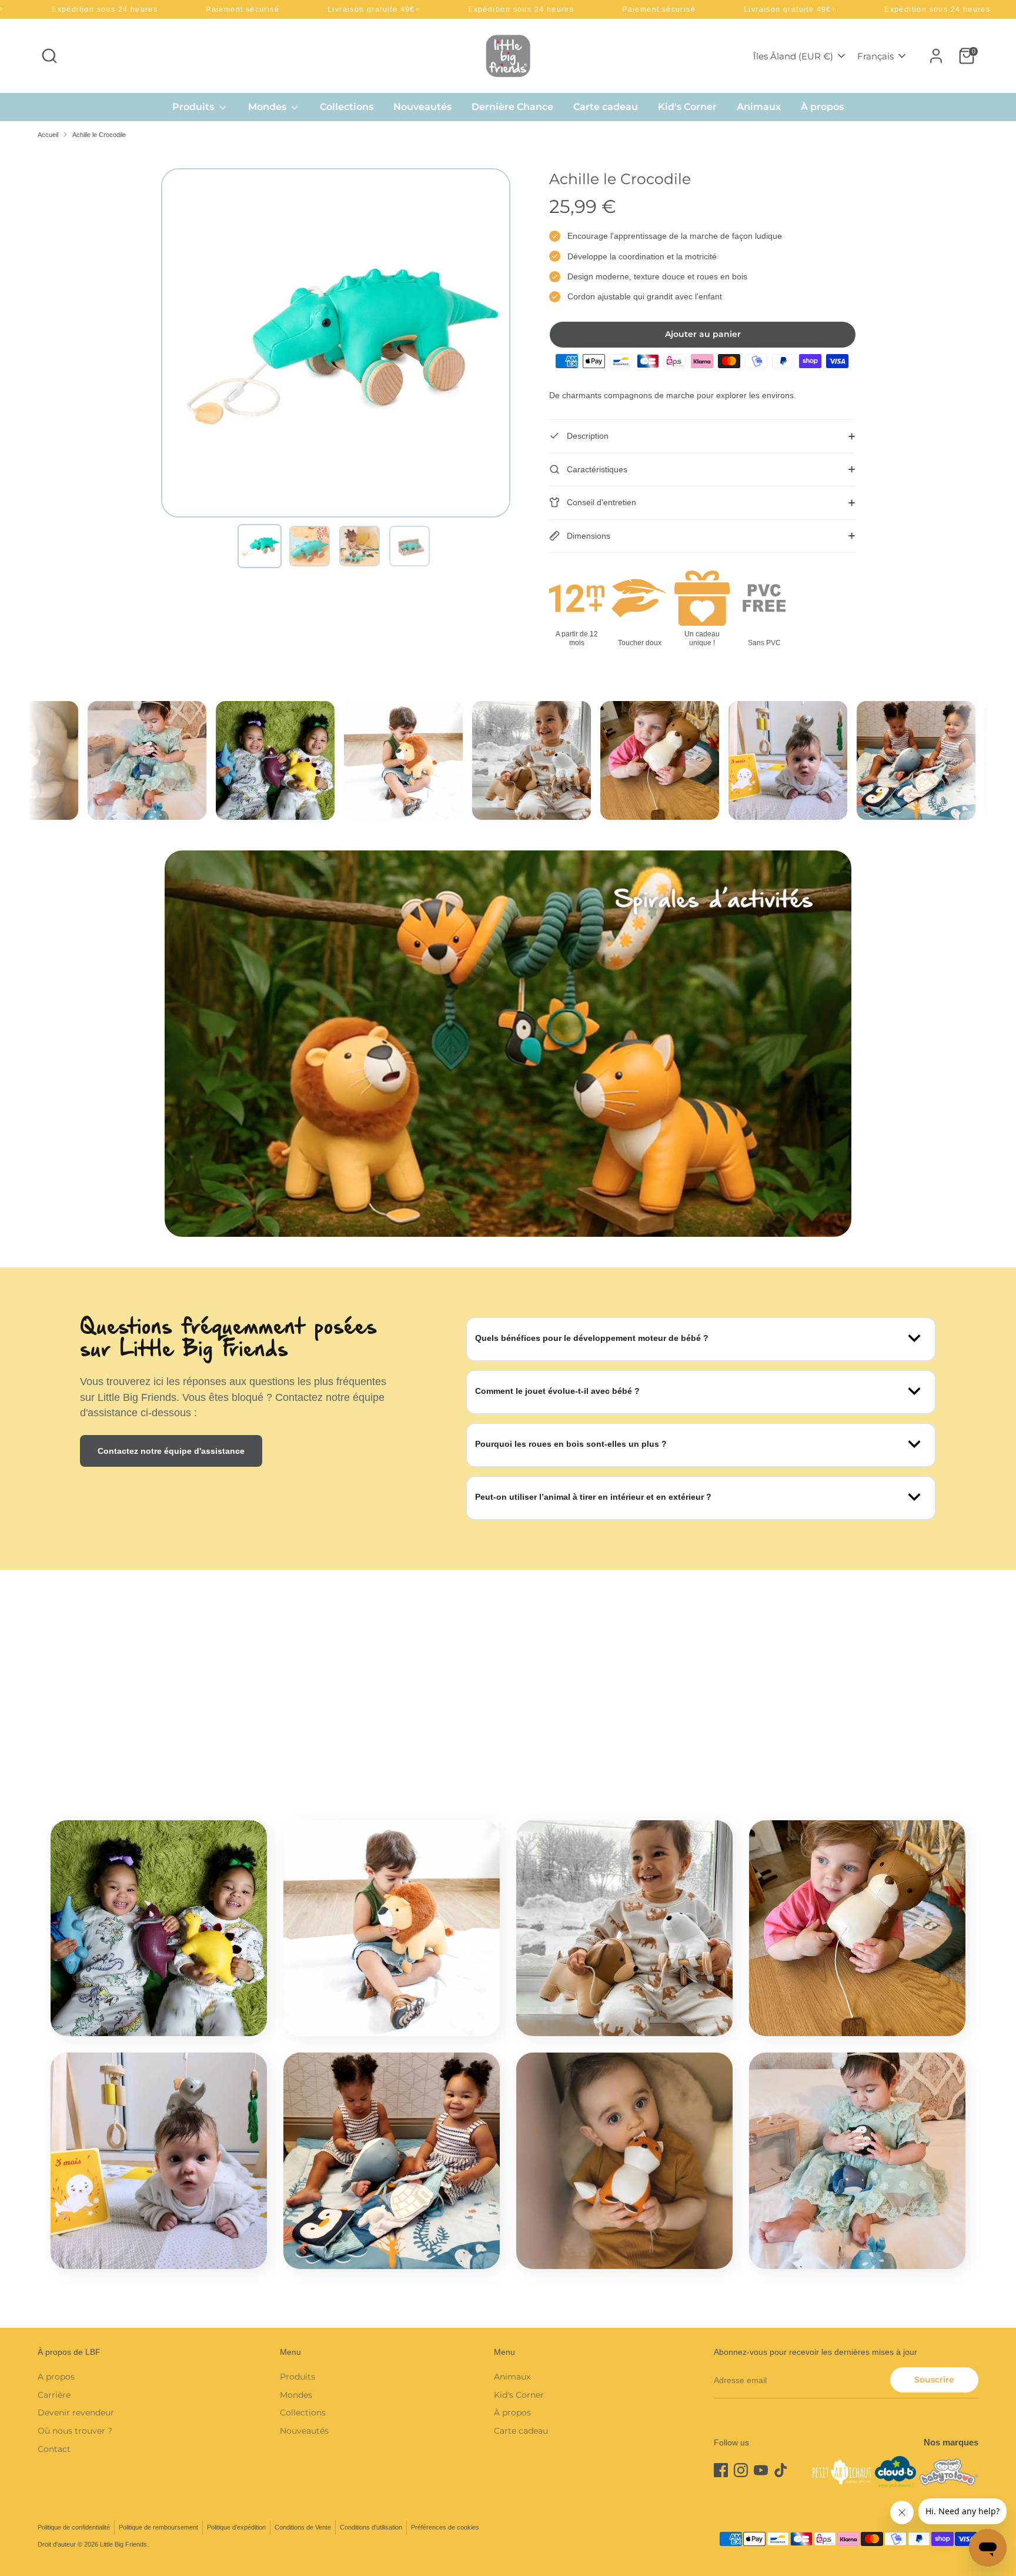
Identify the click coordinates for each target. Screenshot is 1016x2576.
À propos (822, 107)
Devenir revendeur (76, 2413)
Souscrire (934, 2380)
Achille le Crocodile (99, 135)
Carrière (54, 2395)
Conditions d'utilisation (371, 2527)
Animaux (759, 107)
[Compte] (936, 56)
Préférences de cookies (445, 2527)
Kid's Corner (687, 107)
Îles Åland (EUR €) (793, 56)
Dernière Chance (512, 107)
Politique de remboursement (158, 2527)
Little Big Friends (123, 2544)
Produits (194, 107)
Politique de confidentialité (74, 2527)
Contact (54, 2449)
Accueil (48, 135)
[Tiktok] (781, 2470)
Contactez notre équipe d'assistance (171, 1451)
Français (875, 56)
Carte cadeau (606, 107)
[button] (260, 546)
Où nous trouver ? (75, 2431)
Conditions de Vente (303, 2527)
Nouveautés (422, 107)
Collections (347, 107)
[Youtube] (761, 2470)
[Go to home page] (508, 56)
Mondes (268, 107)
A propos (56, 2377)
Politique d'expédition (236, 2527)
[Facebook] (721, 2470)
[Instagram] (741, 2470)
